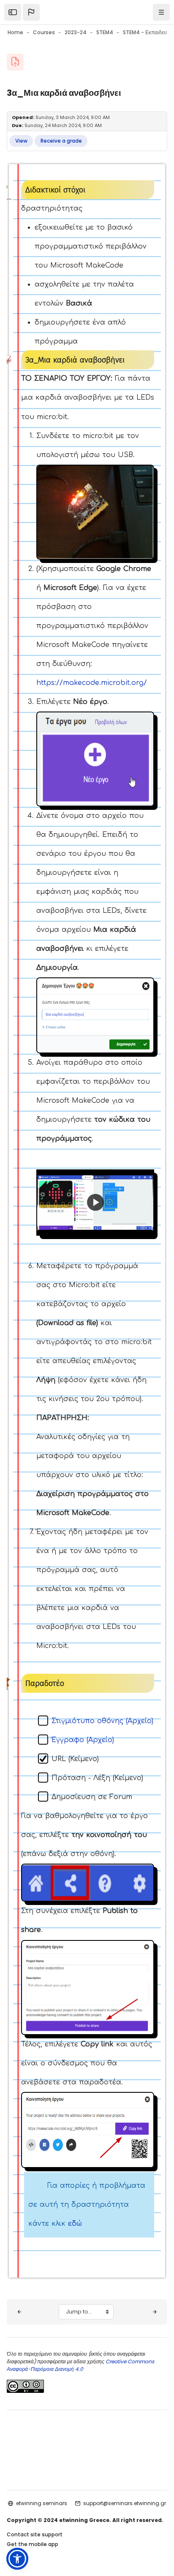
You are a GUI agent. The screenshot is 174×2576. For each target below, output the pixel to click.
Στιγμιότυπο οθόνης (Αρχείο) (102, 1721)
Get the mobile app (33, 2544)
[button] (31, 12)
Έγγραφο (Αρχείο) (83, 1740)
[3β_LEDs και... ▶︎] (155, 2312)
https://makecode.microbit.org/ (92, 683)
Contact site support (35, 2534)
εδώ (75, 2224)
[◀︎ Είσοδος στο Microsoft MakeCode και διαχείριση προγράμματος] (19, 2312)
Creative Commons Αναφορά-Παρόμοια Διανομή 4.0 (80, 2365)
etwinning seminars (42, 2503)
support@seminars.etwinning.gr (125, 2503)
